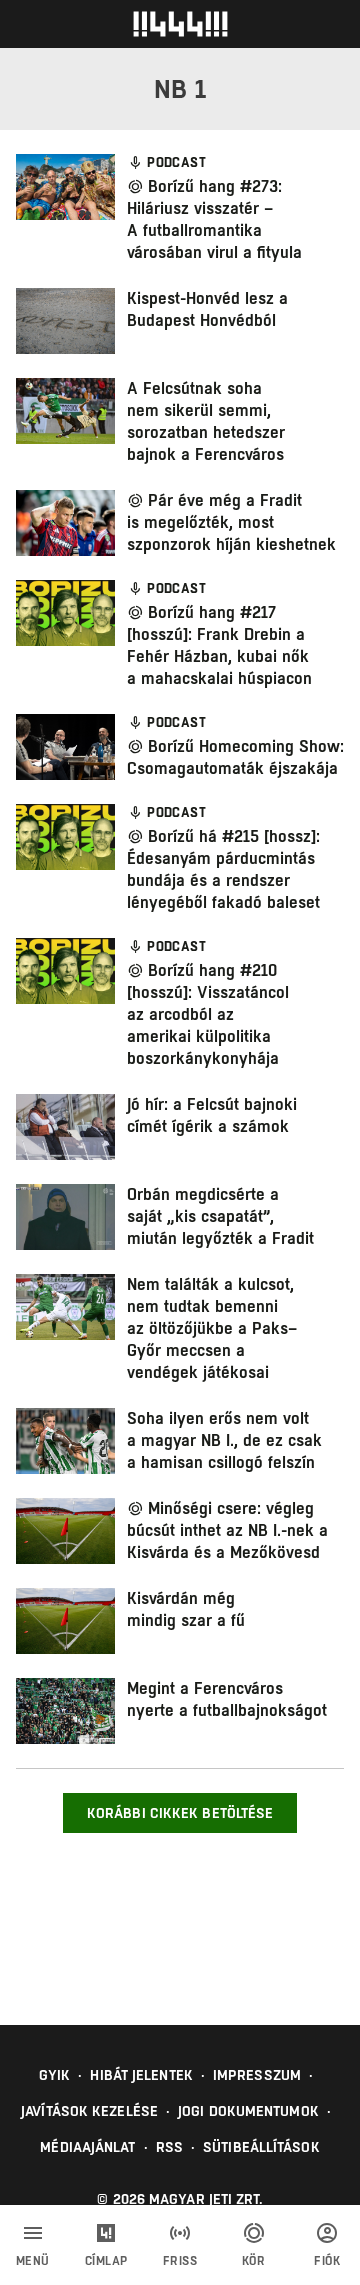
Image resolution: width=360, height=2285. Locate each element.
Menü (33, 2261)
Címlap (106, 2261)
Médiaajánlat (87, 2147)
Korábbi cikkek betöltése (180, 1813)
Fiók (327, 2261)
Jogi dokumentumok (248, 2111)
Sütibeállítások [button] (261, 2147)
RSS (169, 2147)
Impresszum (257, 2075)
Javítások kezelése (89, 2111)
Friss (180, 2261)
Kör (254, 2261)
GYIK (54, 2075)
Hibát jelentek (141, 2075)
